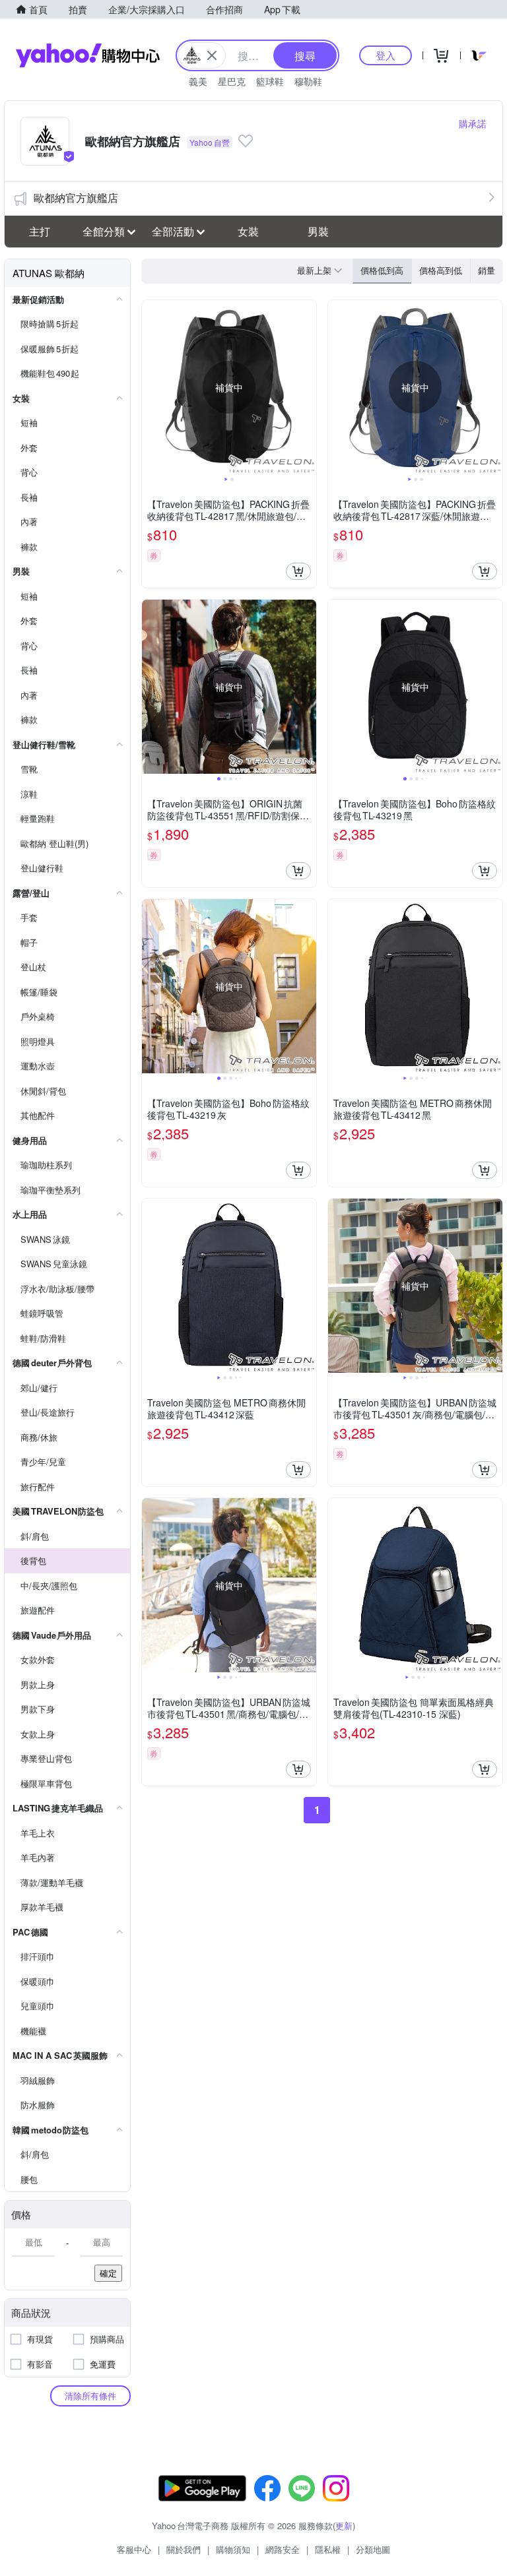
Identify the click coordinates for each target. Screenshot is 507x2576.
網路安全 (283, 2549)
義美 (198, 81)
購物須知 (233, 2549)
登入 (386, 55)
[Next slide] (308, 387)
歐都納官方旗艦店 (76, 198)
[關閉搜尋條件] (212, 55)
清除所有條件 (90, 2396)
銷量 (487, 270)
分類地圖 (373, 2549)
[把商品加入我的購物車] (298, 571)
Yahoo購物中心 (88, 55)
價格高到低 (441, 270)
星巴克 (232, 81)
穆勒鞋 (308, 81)
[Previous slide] (151, 387)
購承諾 (473, 123)
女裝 (248, 231)
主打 (40, 231)
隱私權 (328, 2549)
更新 (344, 2526)
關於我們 (184, 2549)
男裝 (318, 231)
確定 (108, 2273)
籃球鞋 (270, 81)
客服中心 (134, 2549)
